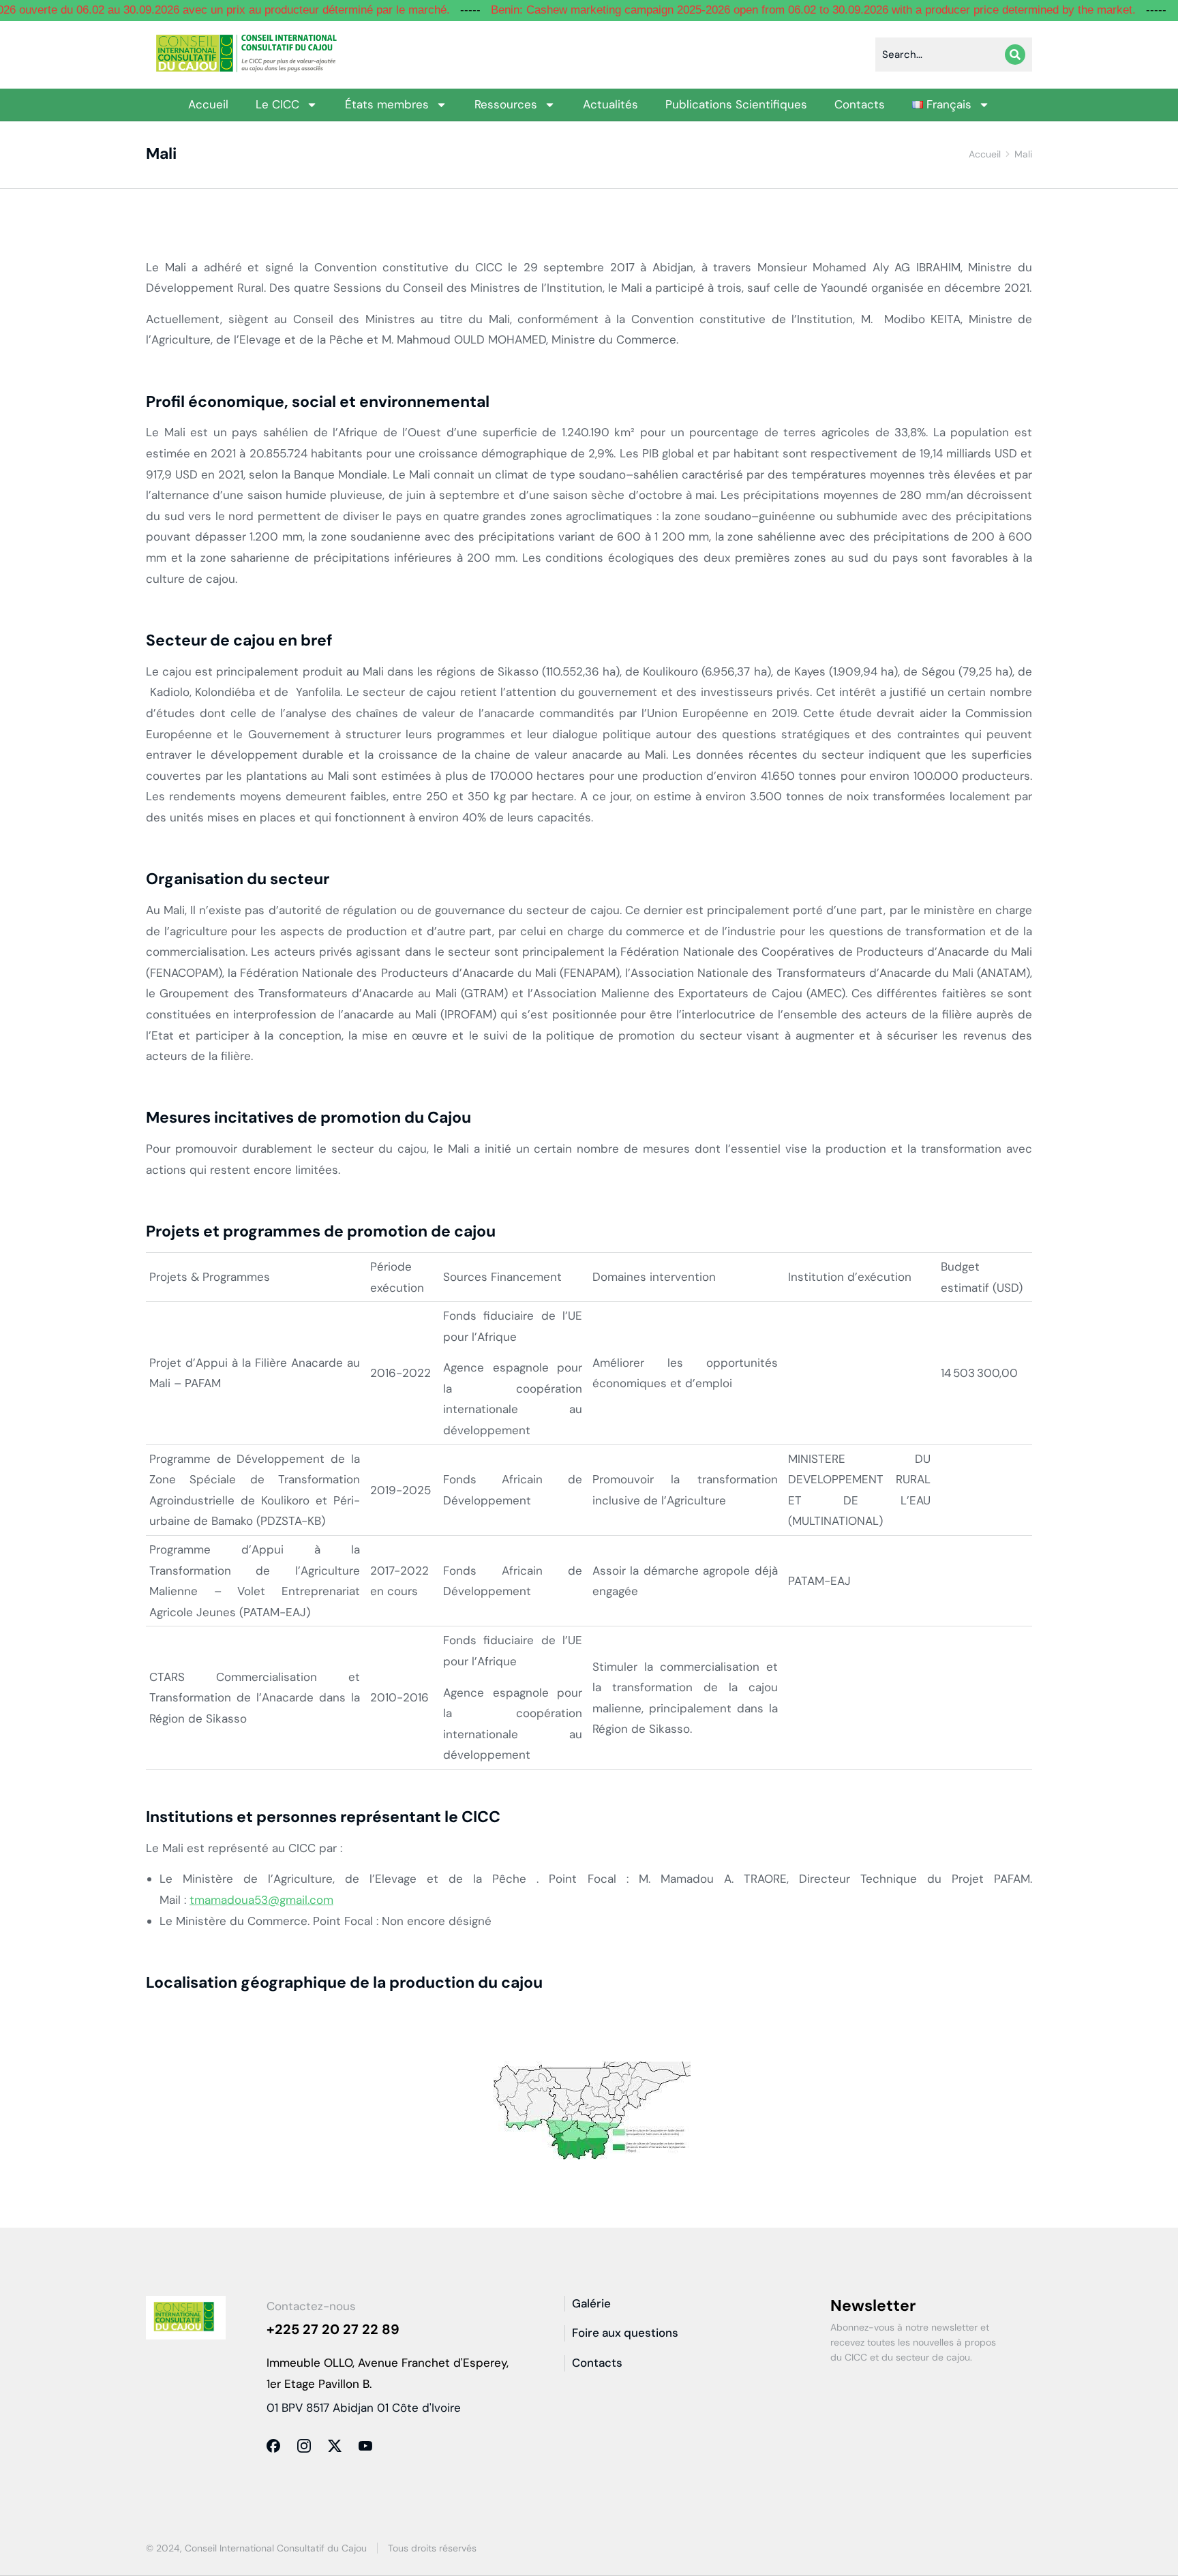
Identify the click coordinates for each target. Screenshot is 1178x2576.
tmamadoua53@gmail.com (261, 1900)
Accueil (208, 104)
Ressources (506, 104)
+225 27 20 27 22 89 (333, 2329)
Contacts (860, 104)
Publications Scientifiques (736, 104)
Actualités (610, 104)
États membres (387, 104)
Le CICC (277, 104)
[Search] (1015, 55)
